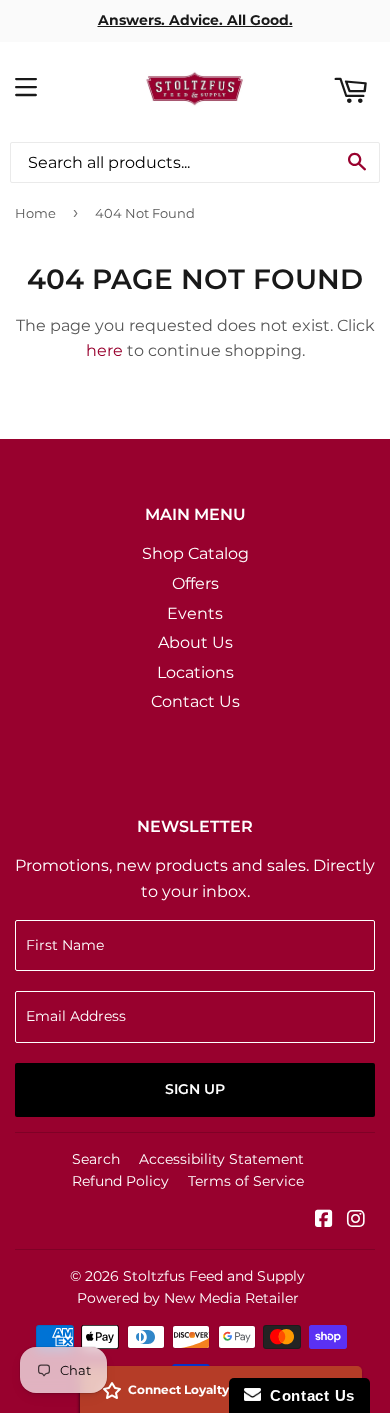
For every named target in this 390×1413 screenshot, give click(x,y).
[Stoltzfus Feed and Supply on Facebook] (324, 1220)
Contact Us (195, 701)
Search (96, 1159)
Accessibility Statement (221, 1159)
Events (195, 613)
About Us (195, 642)
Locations (195, 672)
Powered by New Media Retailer (188, 1298)
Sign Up (195, 1089)
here (104, 350)
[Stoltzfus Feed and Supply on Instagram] (356, 1220)
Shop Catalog (195, 553)
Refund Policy (120, 1181)
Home (35, 213)
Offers (195, 583)
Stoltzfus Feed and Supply (214, 1276)
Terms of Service (246, 1181)
